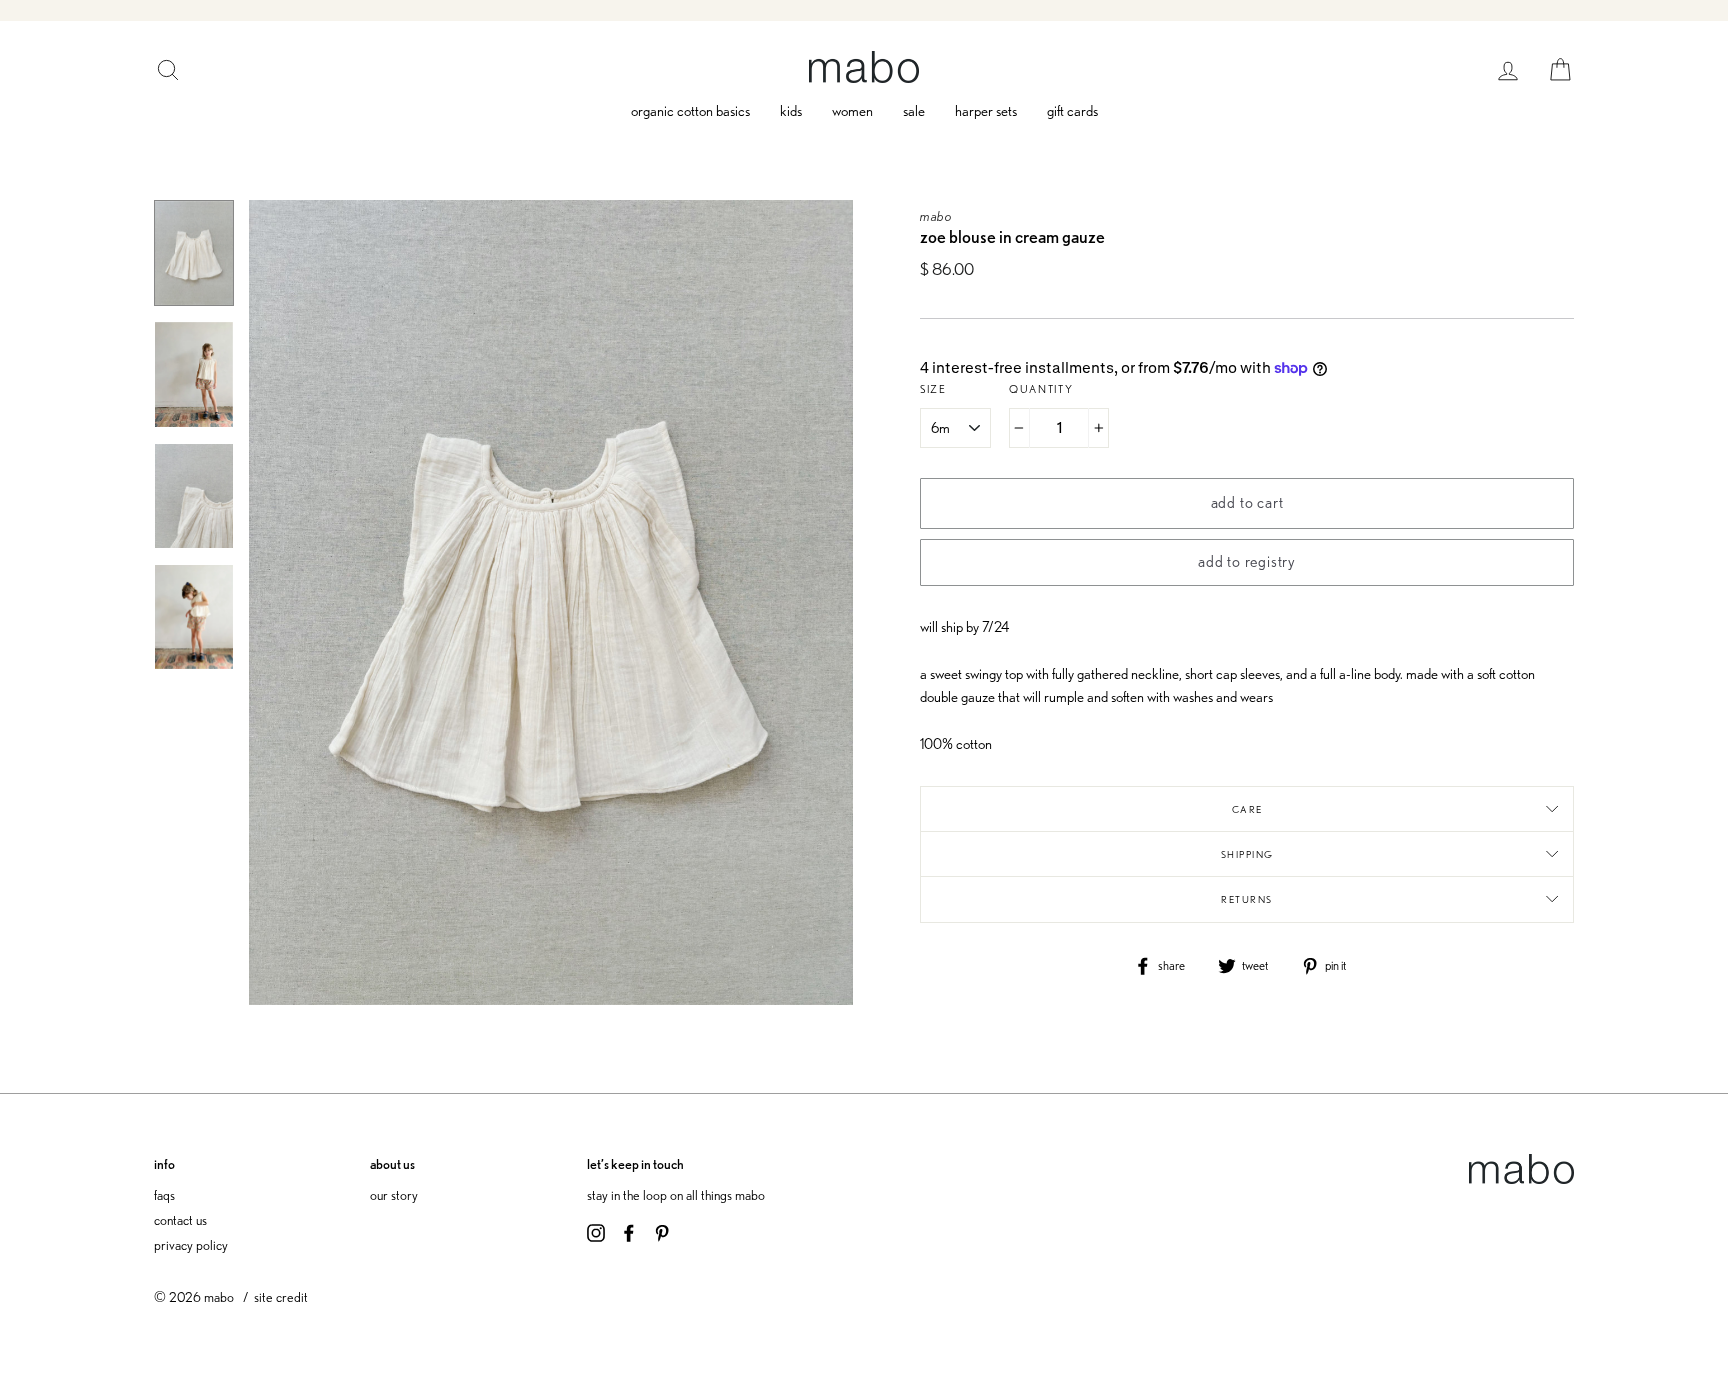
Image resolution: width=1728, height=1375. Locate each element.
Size (933, 389)
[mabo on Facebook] (629, 1231)
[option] (551, 602)
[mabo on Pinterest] (662, 1231)
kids (791, 111)
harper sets (986, 111)
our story (394, 1194)
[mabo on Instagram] (596, 1231)
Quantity (1041, 389)
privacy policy (191, 1244)
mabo (936, 215)
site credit (281, 1296)
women (852, 111)
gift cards (1072, 111)
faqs (164, 1194)
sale (914, 111)
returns (1247, 899)
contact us (180, 1219)
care (1247, 809)
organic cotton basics (690, 111)
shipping (1247, 854)
